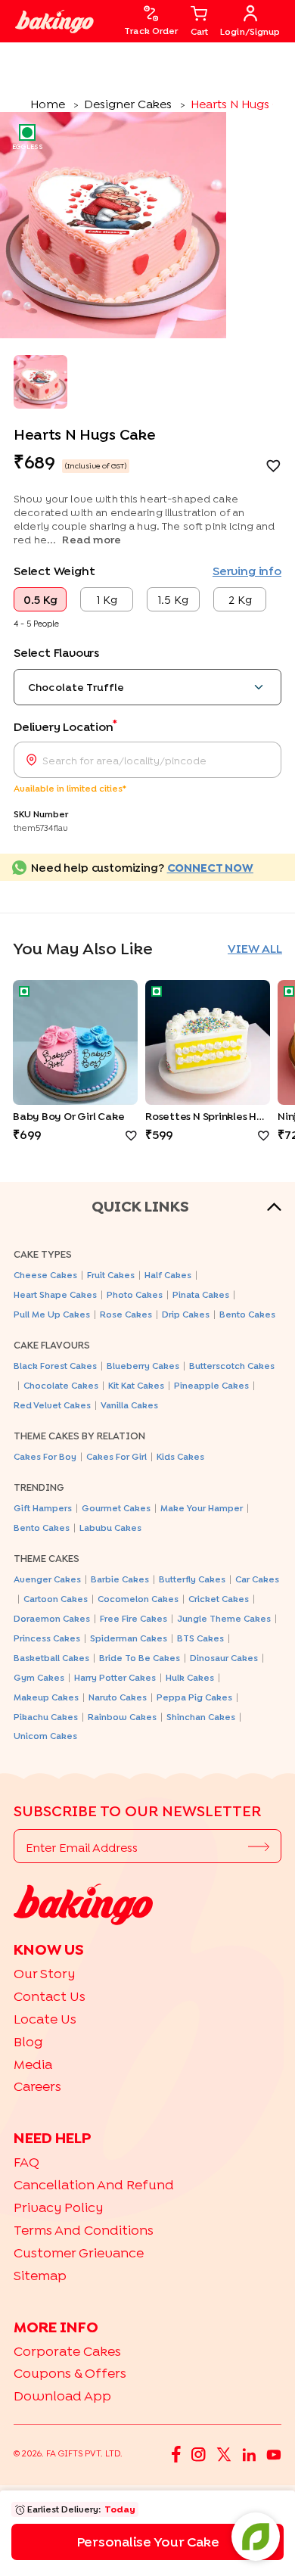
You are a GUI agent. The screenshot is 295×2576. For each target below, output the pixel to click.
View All (255, 948)
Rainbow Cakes (122, 1717)
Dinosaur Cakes (224, 1658)
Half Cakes (168, 1275)
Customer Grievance (79, 2252)
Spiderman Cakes (129, 1638)
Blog (28, 2041)
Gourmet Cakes (116, 1508)
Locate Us (45, 2019)
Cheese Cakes (45, 1275)
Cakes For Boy (45, 1456)
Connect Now (210, 867)
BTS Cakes (200, 1638)
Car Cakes (257, 1579)
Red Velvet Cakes (52, 1405)
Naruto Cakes (118, 1697)
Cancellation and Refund (94, 2184)
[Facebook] (176, 2453)
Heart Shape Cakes (55, 1294)
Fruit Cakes (111, 1275)
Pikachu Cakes (46, 1717)
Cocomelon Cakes (138, 1599)
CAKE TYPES (43, 1254)
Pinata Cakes (201, 1294)
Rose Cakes (126, 1314)
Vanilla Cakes (129, 1405)
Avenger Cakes (47, 1579)
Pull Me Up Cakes (52, 1314)
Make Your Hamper (202, 1508)
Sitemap (40, 2275)
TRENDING (39, 1487)
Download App (62, 2396)
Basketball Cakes (51, 1658)
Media (33, 2064)
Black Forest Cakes (55, 1366)
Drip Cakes (186, 1314)
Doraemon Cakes (52, 1618)
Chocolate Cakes (61, 1385)
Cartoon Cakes (56, 1599)
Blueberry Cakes (143, 1366)
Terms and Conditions (84, 2230)
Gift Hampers (43, 1508)
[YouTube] (274, 2453)
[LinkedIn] (249, 2453)
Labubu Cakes (110, 1528)
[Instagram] (199, 2453)
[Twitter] (224, 2453)
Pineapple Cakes (211, 1385)
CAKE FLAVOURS (52, 1345)
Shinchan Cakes (201, 1717)
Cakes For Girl (116, 1456)
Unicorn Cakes (45, 1736)
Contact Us (50, 1996)
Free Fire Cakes (134, 1618)
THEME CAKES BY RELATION (79, 1436)
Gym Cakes (39, 1677)
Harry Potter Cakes (115, 1677)
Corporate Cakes (67, 2351)
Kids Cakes (180, 1456)
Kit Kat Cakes (136, 1385)
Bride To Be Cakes (140, 1658)
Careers (37, 2086)
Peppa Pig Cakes (194, 1697)
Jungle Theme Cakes (224, 1618)
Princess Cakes (47, 1638)
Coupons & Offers (70, 2373)
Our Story (44, 1973)
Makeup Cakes (46, 1697)
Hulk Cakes (190, 1677)
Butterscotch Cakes (232, 1366)
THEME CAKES (47, 1558)
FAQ (26, 2162)
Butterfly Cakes (192, 1579)
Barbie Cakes (120, 1579)
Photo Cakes (135, 1294)
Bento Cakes (247, 1314)
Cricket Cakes (219, 1599)
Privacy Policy (58, 2207)
